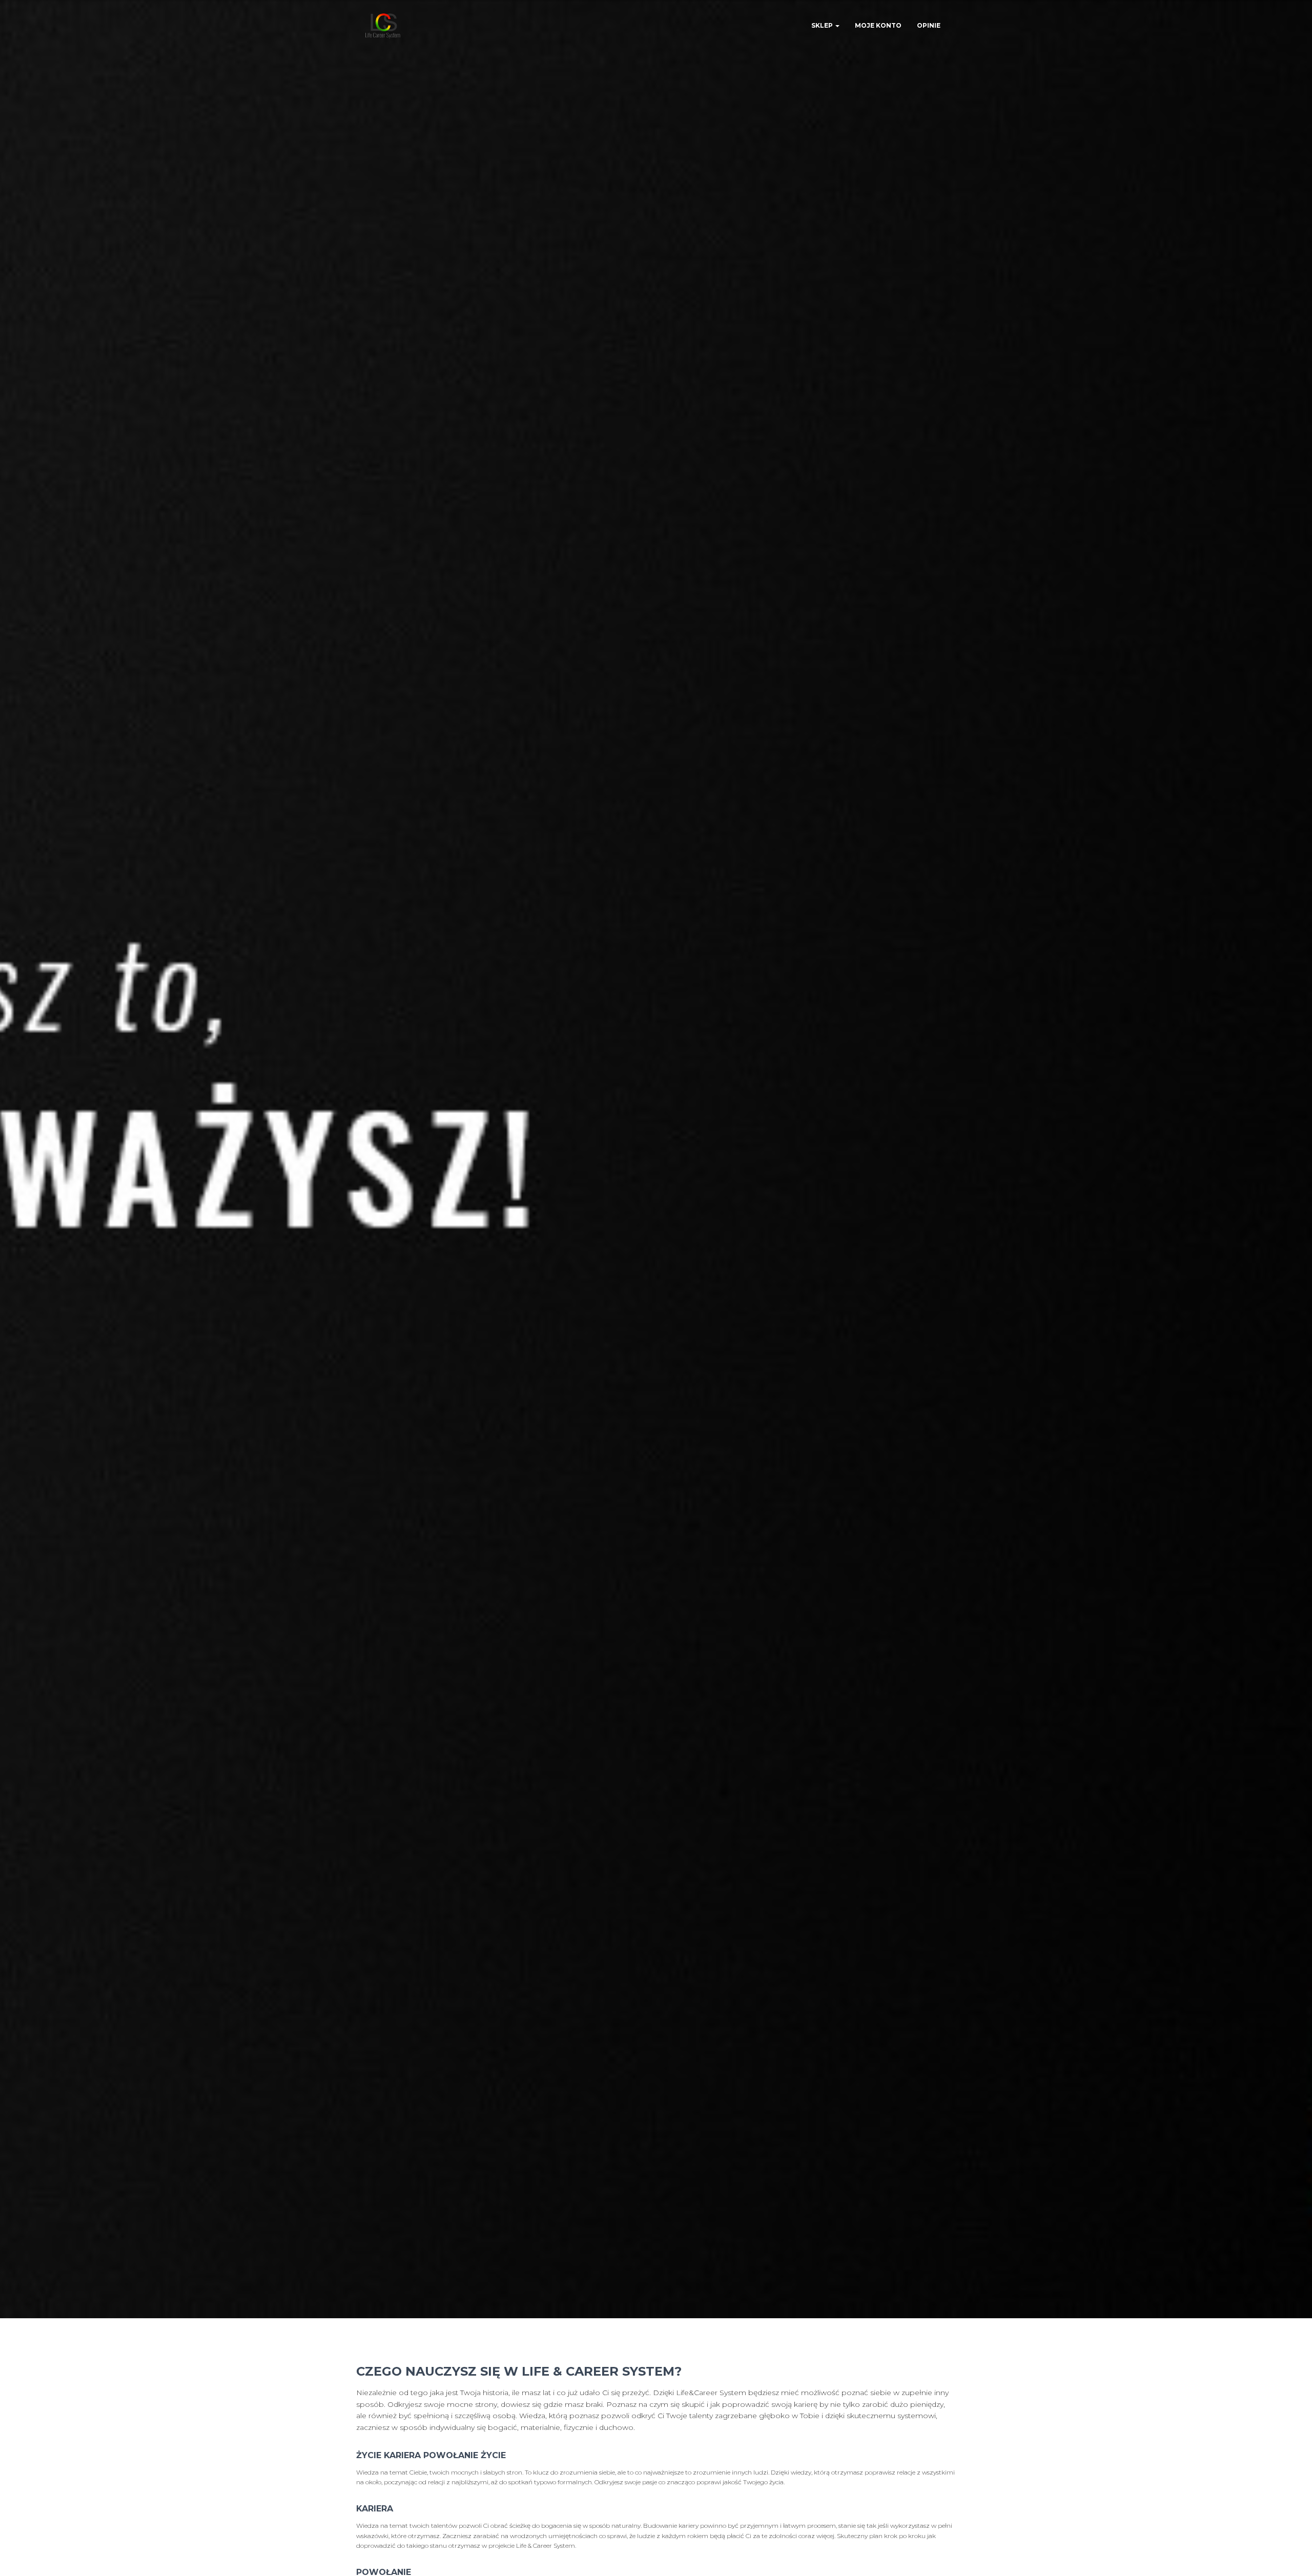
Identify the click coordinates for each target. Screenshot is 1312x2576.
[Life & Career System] (383, 26)
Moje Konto (878, 25)
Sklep (823, 25)
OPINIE (929, 25)
